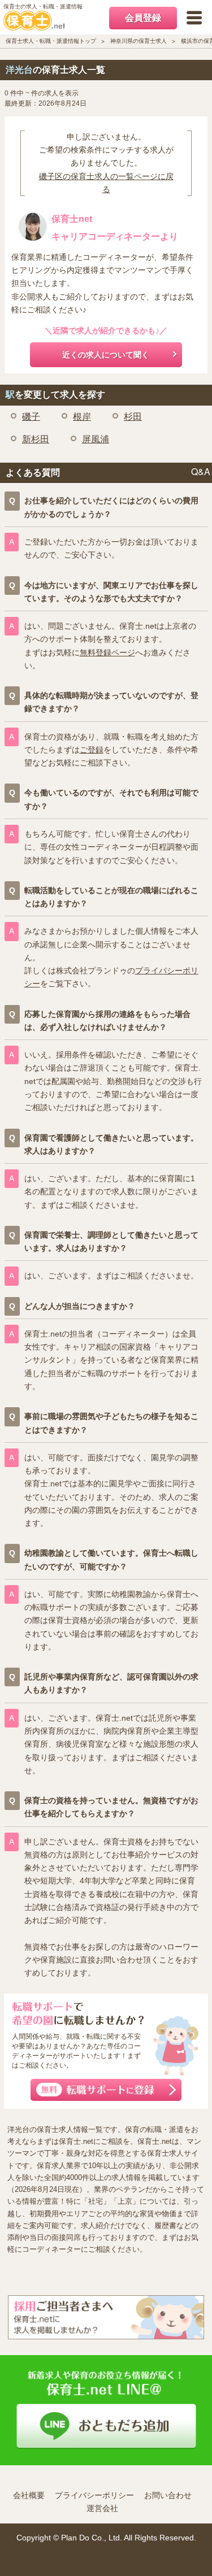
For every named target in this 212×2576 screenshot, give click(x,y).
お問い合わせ (168, 2495)
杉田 (133, 417)
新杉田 (36, 439)
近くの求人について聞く (106, 355)
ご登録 (92, 750)
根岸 (82, 417)
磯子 (31, 417)
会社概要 (29, 2495)
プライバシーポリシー (94, 2495)
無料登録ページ (107, 652)
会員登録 (143, 18)
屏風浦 (96, 439)
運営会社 (102, 2508)
